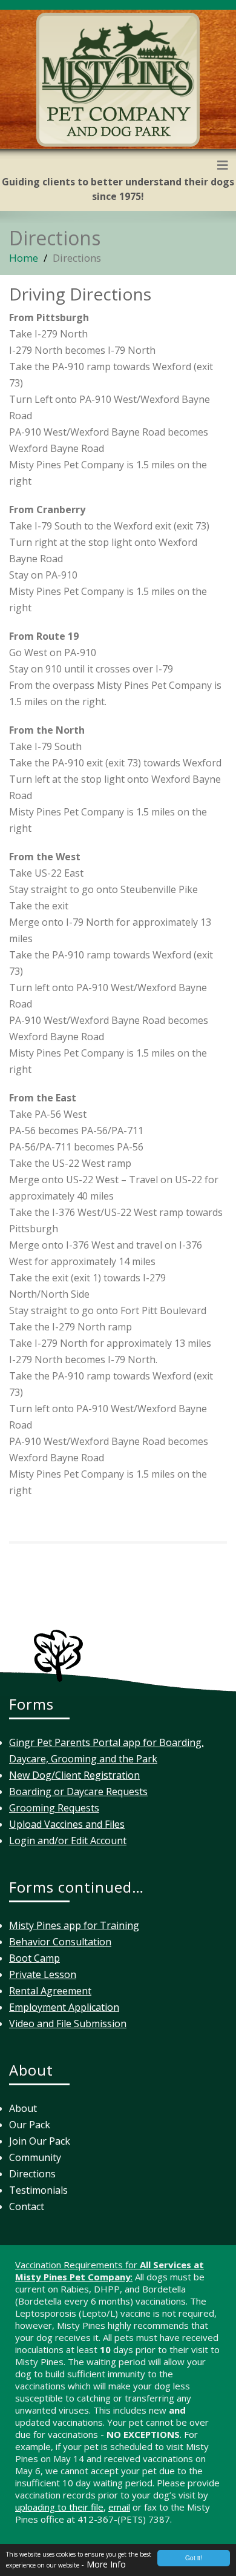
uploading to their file (59, 2507)
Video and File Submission (68, 2023)
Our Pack (30, 2125)
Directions (32, 2174)
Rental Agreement (50, 1991)
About (23, 2108)
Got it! (194, 2558)
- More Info (103, 2564)
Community (35, 2157)
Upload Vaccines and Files (67, 1824)
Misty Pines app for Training (74, 1925)
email (119, 2507)
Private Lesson (43, 1974)
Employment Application (64, 2007)
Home (24, 258)
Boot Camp (34, 1958)
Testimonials (38, 2190)
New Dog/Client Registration (74, 1775)
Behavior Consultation (60, 1942)
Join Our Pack (40, 2141)
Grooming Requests (54, 1808)
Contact (27, 2206)
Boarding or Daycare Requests (78, 1791)
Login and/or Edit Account (68, 1841)
